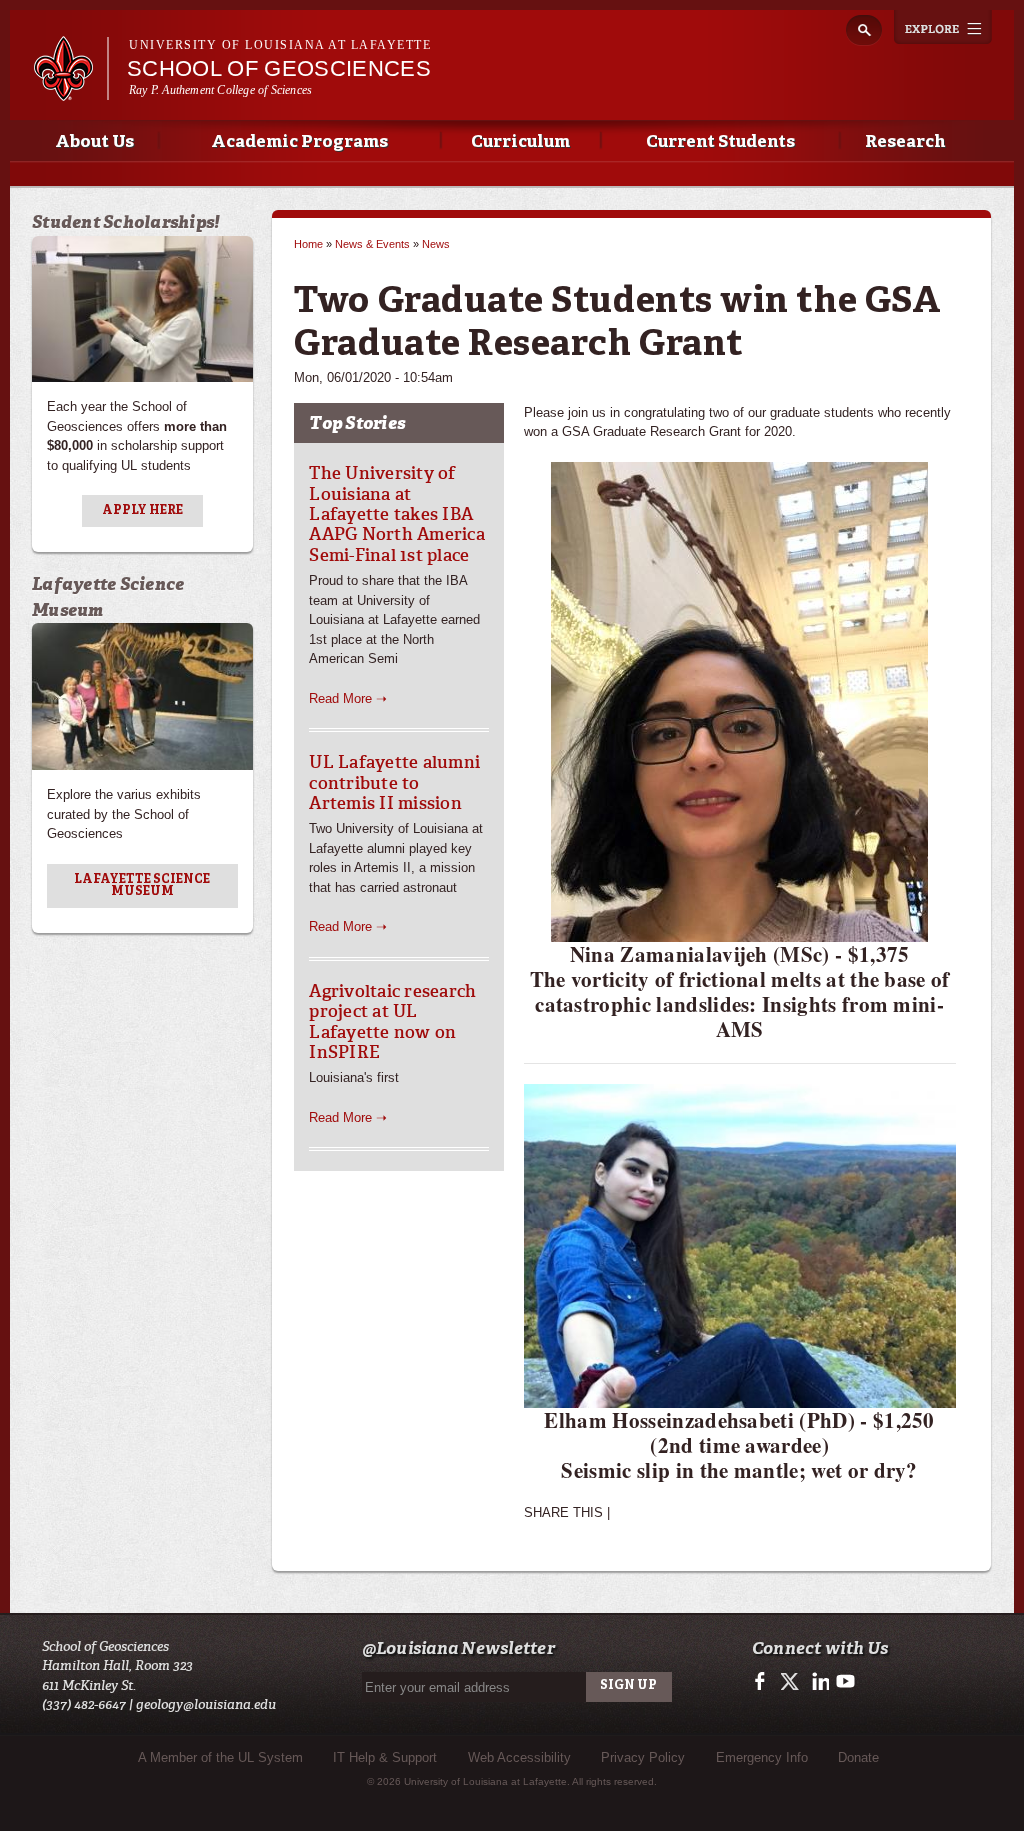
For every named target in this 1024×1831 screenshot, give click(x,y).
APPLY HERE (142, 511)
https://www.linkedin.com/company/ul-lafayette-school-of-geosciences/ (818, 1682)
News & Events (372, 244)
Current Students (720, 142)
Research (905, 142)
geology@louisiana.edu (206, 1704)
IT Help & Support (385, 1757)
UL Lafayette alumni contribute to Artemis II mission (394, 782)
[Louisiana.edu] (70, 91)
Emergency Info (762, 1757)
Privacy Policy (643, 1757)
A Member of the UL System (220, 1757)
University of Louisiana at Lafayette (280, 45)
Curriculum (520, 142)
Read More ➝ (348, 698)
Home (308, 244)
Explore (943, 27)
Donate (858, 1757)
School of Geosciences (279, 68)
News (436, 244)
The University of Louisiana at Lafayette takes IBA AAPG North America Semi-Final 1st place (397, 514)
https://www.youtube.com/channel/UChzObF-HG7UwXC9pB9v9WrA (845, 1682)
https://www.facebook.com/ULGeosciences (764, 1682)
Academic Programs (299, 142)
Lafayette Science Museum (142, 886)
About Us (94, 142)
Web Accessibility (519, 1757)
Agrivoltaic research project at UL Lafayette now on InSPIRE (392, 1021)
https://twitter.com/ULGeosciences (791, 1682)
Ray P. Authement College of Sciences (220, 90)
